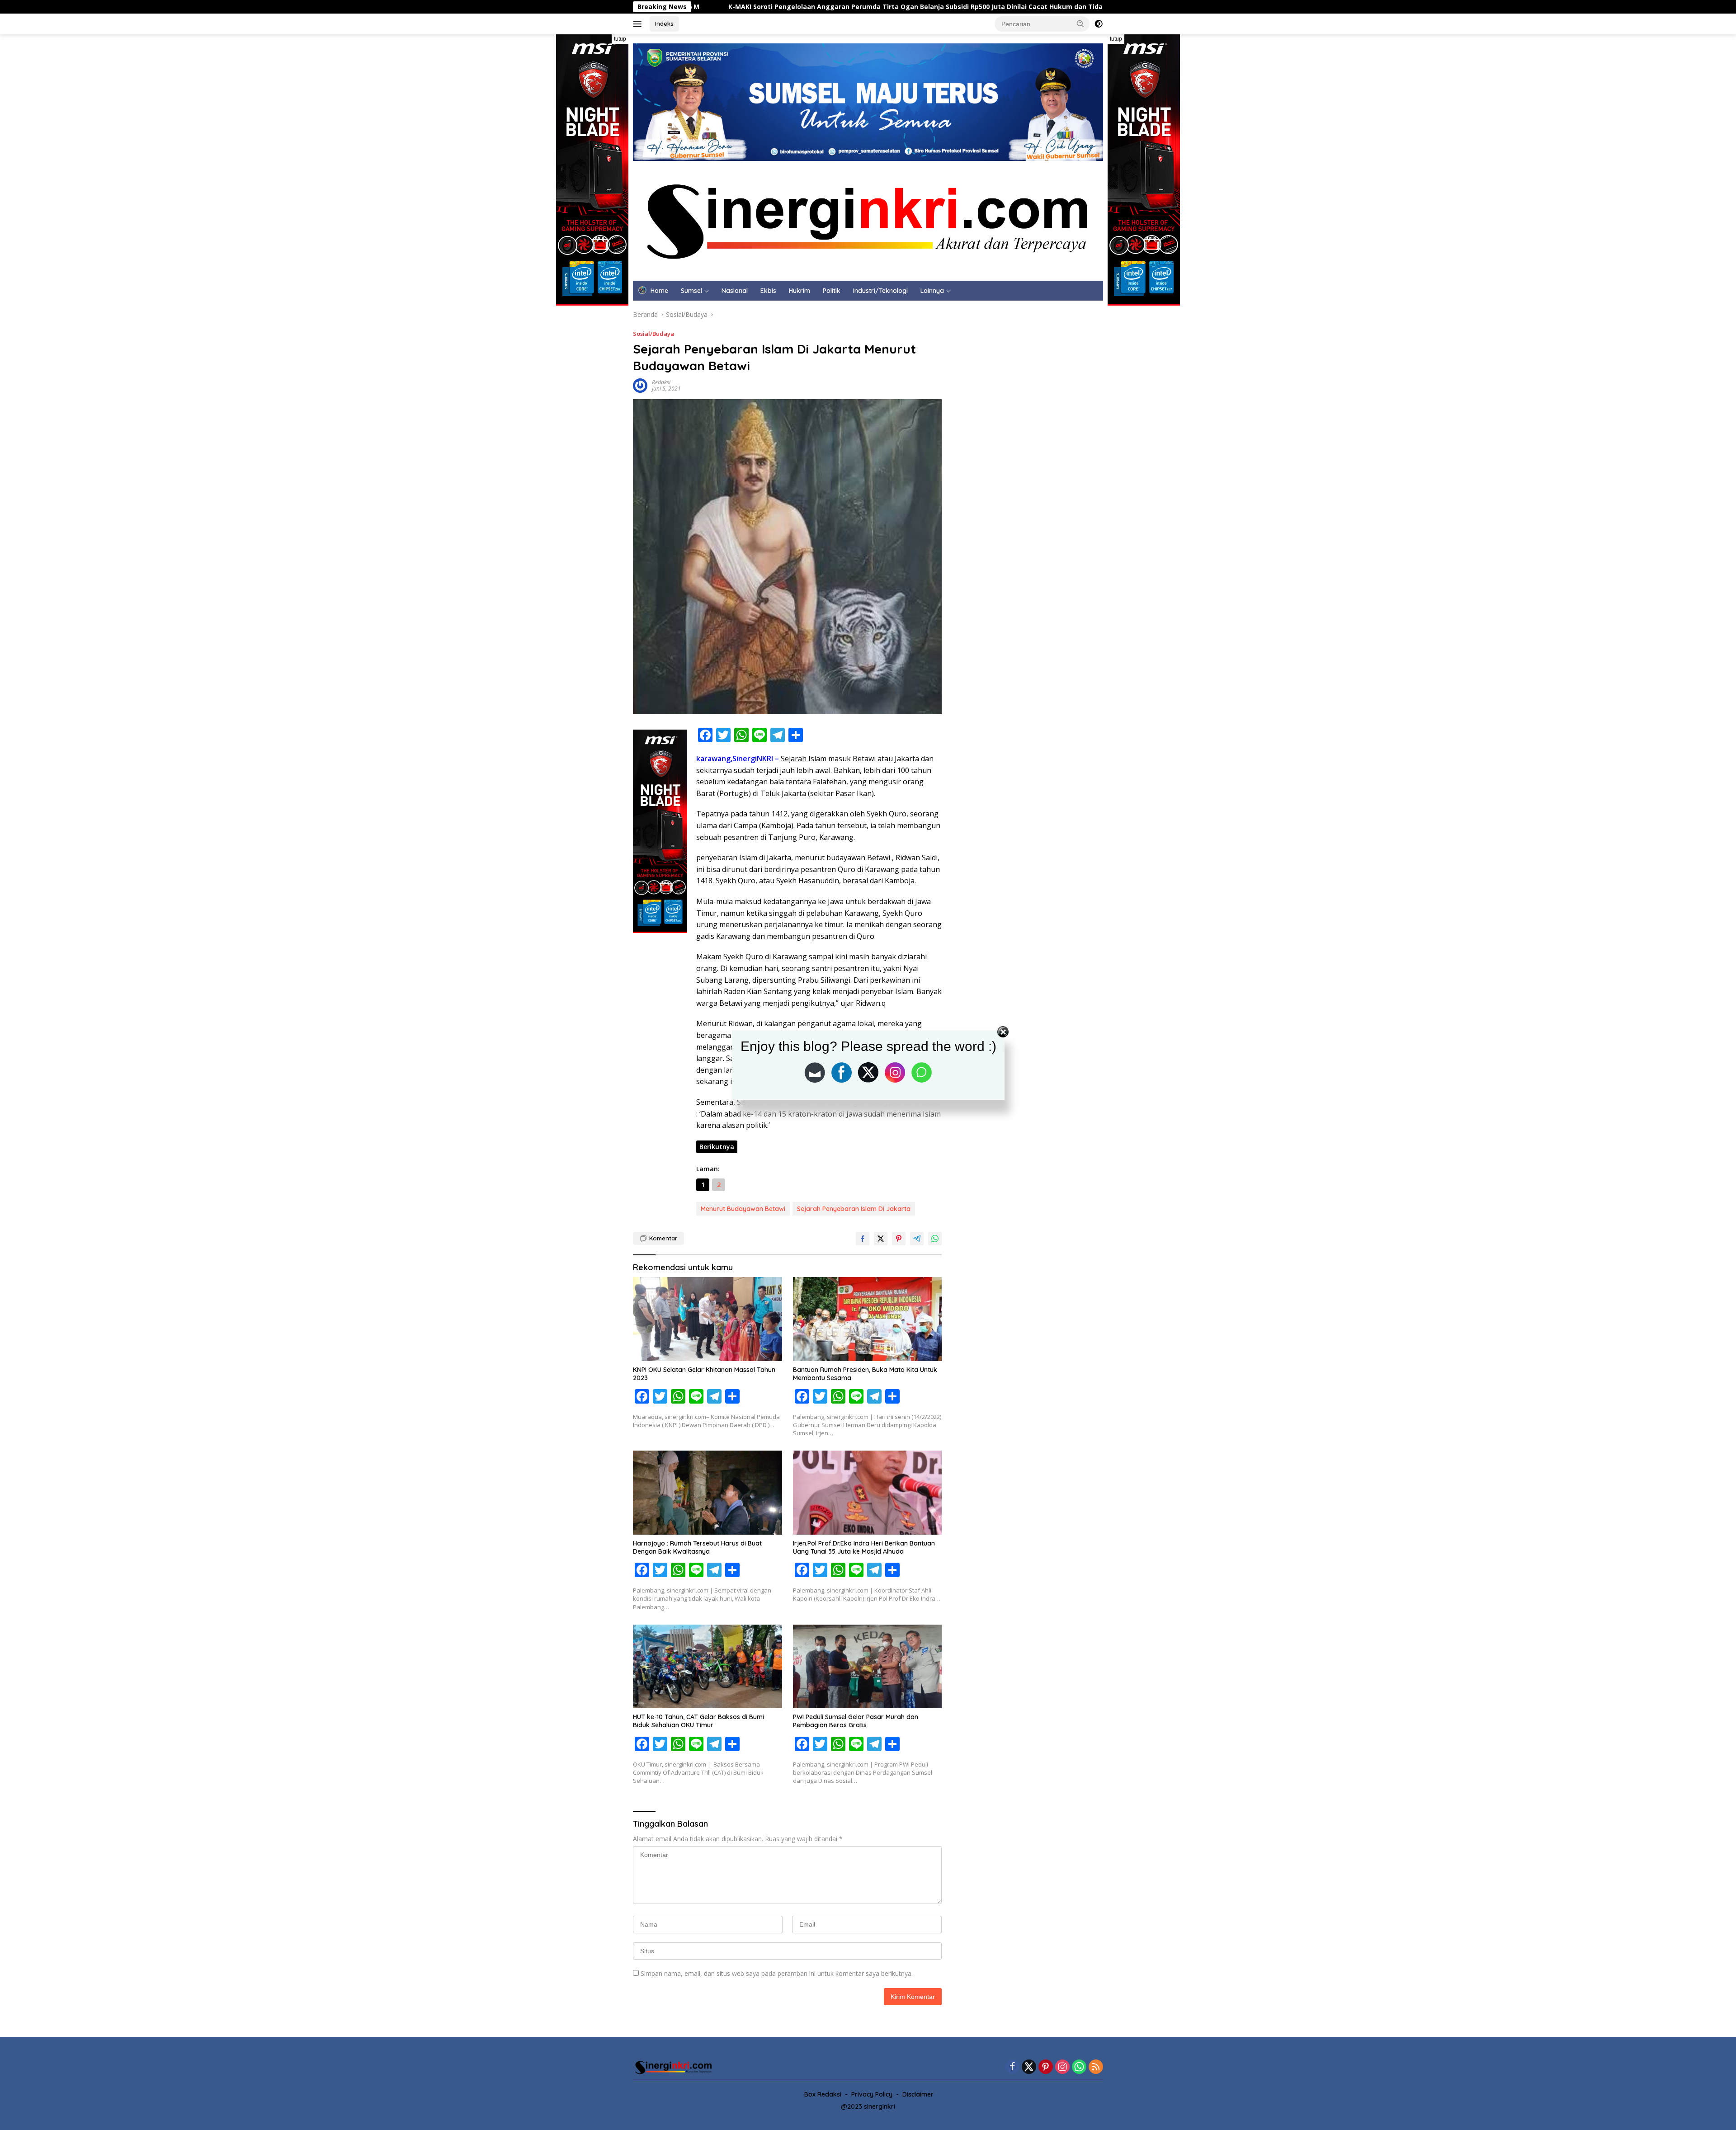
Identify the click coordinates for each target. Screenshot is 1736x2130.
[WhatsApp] (1079, 2067)
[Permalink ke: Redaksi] (640, 385)
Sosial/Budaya (653, 334)
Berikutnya (717, 1147)
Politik (832, 291)
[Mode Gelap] (1099, 24)
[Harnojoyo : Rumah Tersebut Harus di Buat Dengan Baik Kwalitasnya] (708, 1492)
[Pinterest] (1046, 2067)
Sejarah (795, 759)
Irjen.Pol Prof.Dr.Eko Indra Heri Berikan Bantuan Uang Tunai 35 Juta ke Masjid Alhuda (864, 1547)
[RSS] (1096, 2067)
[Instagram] (1062, 2067)
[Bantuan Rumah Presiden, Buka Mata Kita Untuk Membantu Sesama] (868, 1319)
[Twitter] (1029, 2067)
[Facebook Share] (863, 1239)
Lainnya (932, 291)
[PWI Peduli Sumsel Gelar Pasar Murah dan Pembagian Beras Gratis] (868, 1666)
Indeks (664, 24)
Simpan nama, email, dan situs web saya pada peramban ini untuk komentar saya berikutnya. (777, 1973)
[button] (1080, 24)
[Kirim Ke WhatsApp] (935, 1239)
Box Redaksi (823, 2094)
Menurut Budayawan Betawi (743, 1209)
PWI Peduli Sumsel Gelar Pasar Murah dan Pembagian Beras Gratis (856, 1721)
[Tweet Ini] (881, 1239)
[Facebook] (1012, 2067)
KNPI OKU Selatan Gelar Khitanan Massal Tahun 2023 (704, 1374)
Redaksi (661, 382)
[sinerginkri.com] (868, 220)
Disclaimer (918, 2094)
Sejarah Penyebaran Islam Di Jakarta (854, 1209)
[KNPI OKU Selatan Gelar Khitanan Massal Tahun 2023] (708, 1319)
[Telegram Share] (917, 1239)
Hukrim (800, 291)
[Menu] (639, 24)
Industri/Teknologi (880, 291)
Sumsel (691, 291)
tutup (620, 39)
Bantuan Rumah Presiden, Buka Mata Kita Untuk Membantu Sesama (865, 1374)
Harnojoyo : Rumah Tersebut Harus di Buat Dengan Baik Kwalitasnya (697, 1547)
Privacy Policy (872, 2094)
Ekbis (768, 291)
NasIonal (735, 291)
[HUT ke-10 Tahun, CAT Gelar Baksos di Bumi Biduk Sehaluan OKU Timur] (708, 1666)
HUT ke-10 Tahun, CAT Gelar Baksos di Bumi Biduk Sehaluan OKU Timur (698, 1721)
